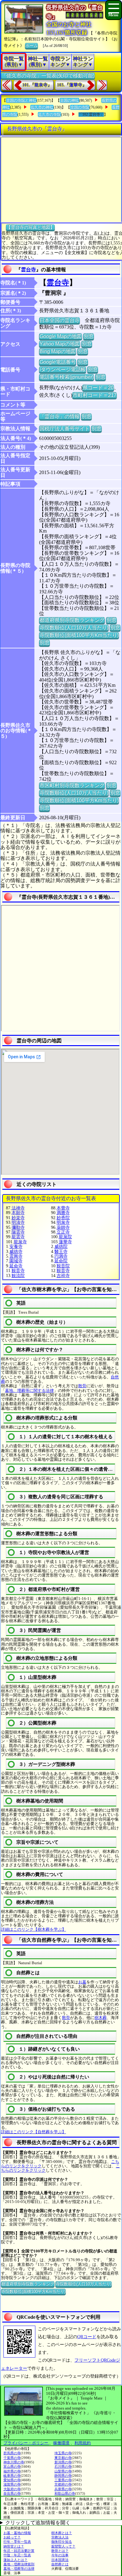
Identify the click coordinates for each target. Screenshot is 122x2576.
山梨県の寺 (63, 2471)
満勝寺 (63, 1213)
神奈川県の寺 (14, 2462)
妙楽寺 (18, 1218)
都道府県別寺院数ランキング (72, 620)
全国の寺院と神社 (21, 100)
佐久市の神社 (42, 107)
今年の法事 (60, 2555)
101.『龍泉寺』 (37, 85)
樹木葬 (101, 2018)
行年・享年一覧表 (17, 2542)
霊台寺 (28, 270)
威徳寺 (16, 1252)
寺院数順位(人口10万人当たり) (74, 628)
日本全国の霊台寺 (59, 320)
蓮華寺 (65, 1242)
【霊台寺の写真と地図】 (30, 227)
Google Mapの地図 (61, 336)
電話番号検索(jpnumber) (66, 377)
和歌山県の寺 (65, 2493)
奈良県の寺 (12, 2493)
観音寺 (18, 1271)
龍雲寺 (18, 1237)
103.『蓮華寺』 (72, 85)
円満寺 (61, 1256)
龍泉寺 (20, 1242)
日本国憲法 (60, 2560)
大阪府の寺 (12, 2489)
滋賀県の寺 (12, 2484)
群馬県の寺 (12, 2453)
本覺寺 (63, 1208)
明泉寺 (63, 1222)
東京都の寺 (63, 2458)
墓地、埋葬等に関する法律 (29, 1390)
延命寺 (16, 1266)
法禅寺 (18, 1208)
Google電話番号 (58, 362)
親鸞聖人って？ (63, 2546)
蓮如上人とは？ (15, 2560)
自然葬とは (60, 2564)
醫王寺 (61, 1252)
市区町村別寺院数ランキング (72, 785)
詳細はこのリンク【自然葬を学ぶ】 (33, 2132)
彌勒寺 (18, 1227)
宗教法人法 (60, 2537)
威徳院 (61, 1247)
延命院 (61, 1261)
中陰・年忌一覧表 (17, 2555)
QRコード (87, 2337)
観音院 (63, 1266)
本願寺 (18, 1213)
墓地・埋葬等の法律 (19, 2568)
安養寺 (16, 1247)
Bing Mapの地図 (58, 351)
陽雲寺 (18, 1232)
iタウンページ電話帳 (63, 369)
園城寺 (16, 1261)
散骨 (82, 1386)
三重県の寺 (63, 2480)
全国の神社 (69, 100)
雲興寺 (16, 1256)
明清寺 (18, 1222)
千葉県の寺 (12, 2458)
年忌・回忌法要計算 (19, 2551)
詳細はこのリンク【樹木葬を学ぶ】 (33, 1929)
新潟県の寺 (63, 2462)
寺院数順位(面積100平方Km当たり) (79, 635)
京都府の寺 (63, 2484)
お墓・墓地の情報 (17, 2533)
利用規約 (83, 2443)
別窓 (89, 336)
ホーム (31, 46)
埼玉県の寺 (63, 2453)
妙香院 (63, 1218)
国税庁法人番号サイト (64, 429)
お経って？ (12, 2537)
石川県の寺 (63, 2466)
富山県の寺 (12, 2466)
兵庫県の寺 (63, 2489)
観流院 (18, 1276)
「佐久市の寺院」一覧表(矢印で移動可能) (48, 76)
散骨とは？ (60, 2551)
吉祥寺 (63, 1276)
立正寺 (63, 1232)
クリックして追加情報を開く (38, 2523)
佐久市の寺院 (49, 115)
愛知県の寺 (12, 2480)
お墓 (82, 1982)
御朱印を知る (62, 2542)
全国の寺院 (80, 107)
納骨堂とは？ (14, 2546)
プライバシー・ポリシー (26, 2443)
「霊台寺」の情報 (59, 416)
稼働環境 (61, 2443)
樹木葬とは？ (62, 2533)
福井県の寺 (12, 2471)
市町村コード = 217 (94, 395)
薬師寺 (63, 1227)
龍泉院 (65, 1237)
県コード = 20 (98, 388)
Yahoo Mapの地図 (60, 344)
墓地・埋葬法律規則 (19, 2564)
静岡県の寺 (63, 2476)
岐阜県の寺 (12, 2476)
